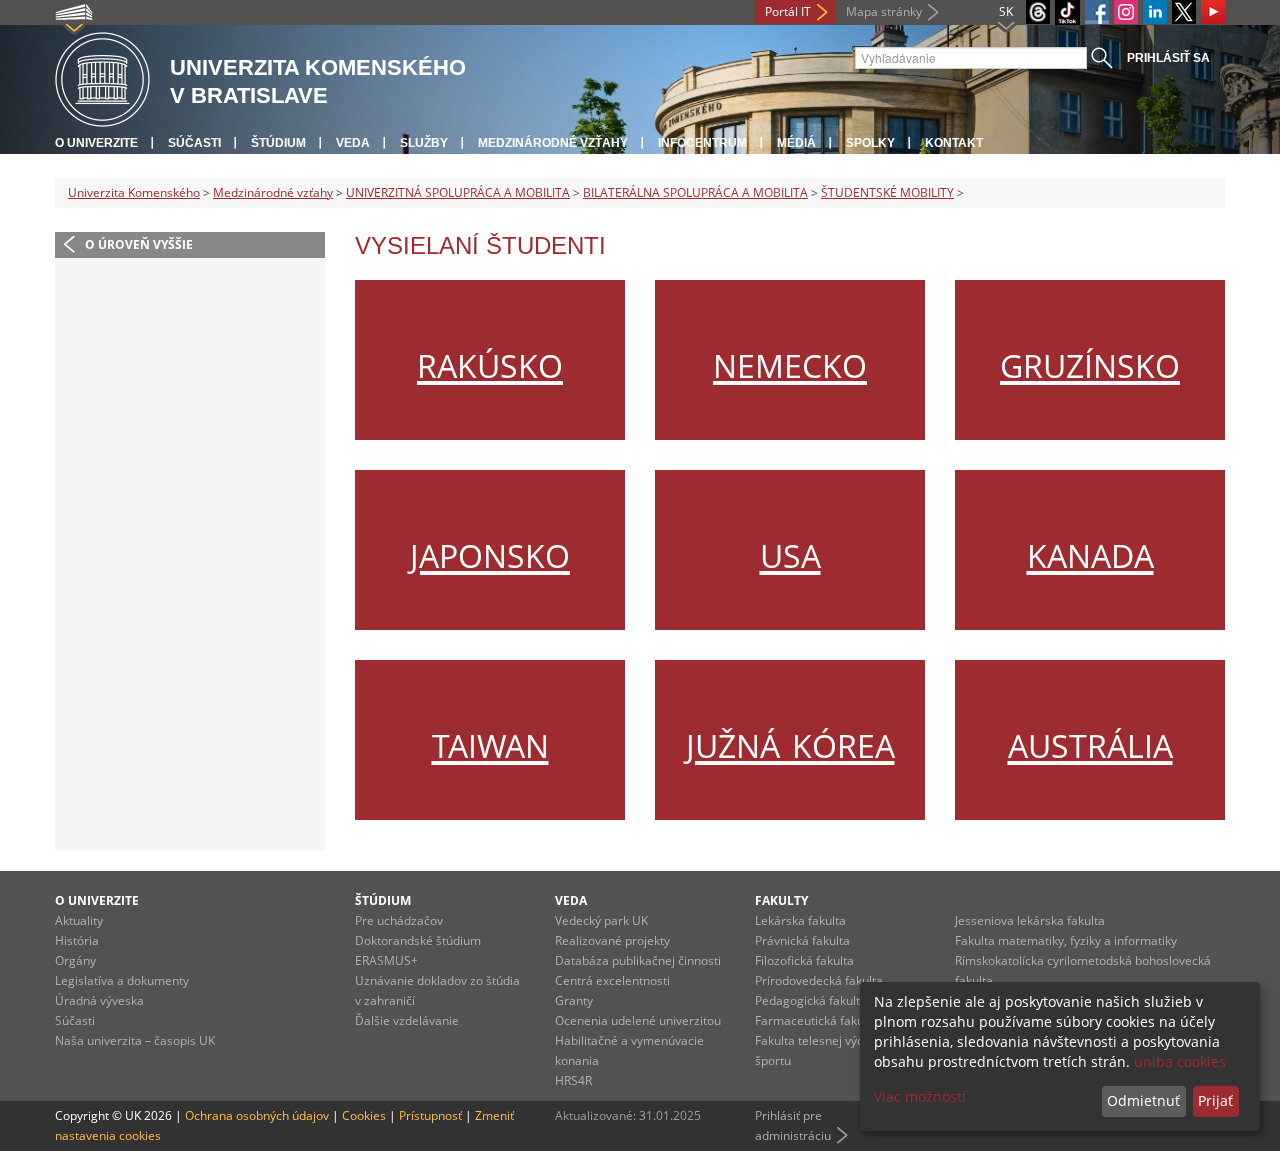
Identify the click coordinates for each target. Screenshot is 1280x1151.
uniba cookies (1180, 1061)
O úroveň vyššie (139, 244)
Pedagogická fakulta (811, 1000)
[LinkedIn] (1155, 12)
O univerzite (96, 143)
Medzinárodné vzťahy (553, 143)
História (77, 940)
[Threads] (1038, 12)
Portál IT (788, 11)
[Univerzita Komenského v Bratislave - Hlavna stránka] (102, 80)
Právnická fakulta (802, 940)
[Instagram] (1126, 12)
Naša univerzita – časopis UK (135, 1040)
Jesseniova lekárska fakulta (1030, 920)
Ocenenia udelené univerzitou (638, 1020)
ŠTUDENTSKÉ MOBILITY (887, 192)
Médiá (796, 143)
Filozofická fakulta (804, 960)
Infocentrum (702, 143)
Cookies (364, 1115)
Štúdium (278, 143)
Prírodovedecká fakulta (819, 980)
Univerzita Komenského (134, 192)
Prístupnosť (430, 1115)
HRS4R (573, 1080)
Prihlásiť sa (1168, 58)
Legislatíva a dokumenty (122, 980)
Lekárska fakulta (800, 920)
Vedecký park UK (601, 920)
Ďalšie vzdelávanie (407, 1020)
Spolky (870, 143)
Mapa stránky (884, 11)
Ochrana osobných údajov (257, 1115)
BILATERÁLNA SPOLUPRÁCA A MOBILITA (695, 192)
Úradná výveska (99, 1000)
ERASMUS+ (386, 960)
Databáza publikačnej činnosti (638, 960)
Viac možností (920, 1096)
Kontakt (954, 143)
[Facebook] (1097, 12)
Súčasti (194, 143)
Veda (353, 143)
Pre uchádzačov (399, 920)
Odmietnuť (1143, 1100)
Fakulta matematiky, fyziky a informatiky (1066, 940)
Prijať (1215, 1100)
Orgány (75, 960)
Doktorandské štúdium (418, 940)
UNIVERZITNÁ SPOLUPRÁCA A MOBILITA (458, 192)
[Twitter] (1184, 12)
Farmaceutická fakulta (816, 1020)
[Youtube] (1213, 12)
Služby (424, 143)
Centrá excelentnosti (612, 980)
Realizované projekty (612, 940)
